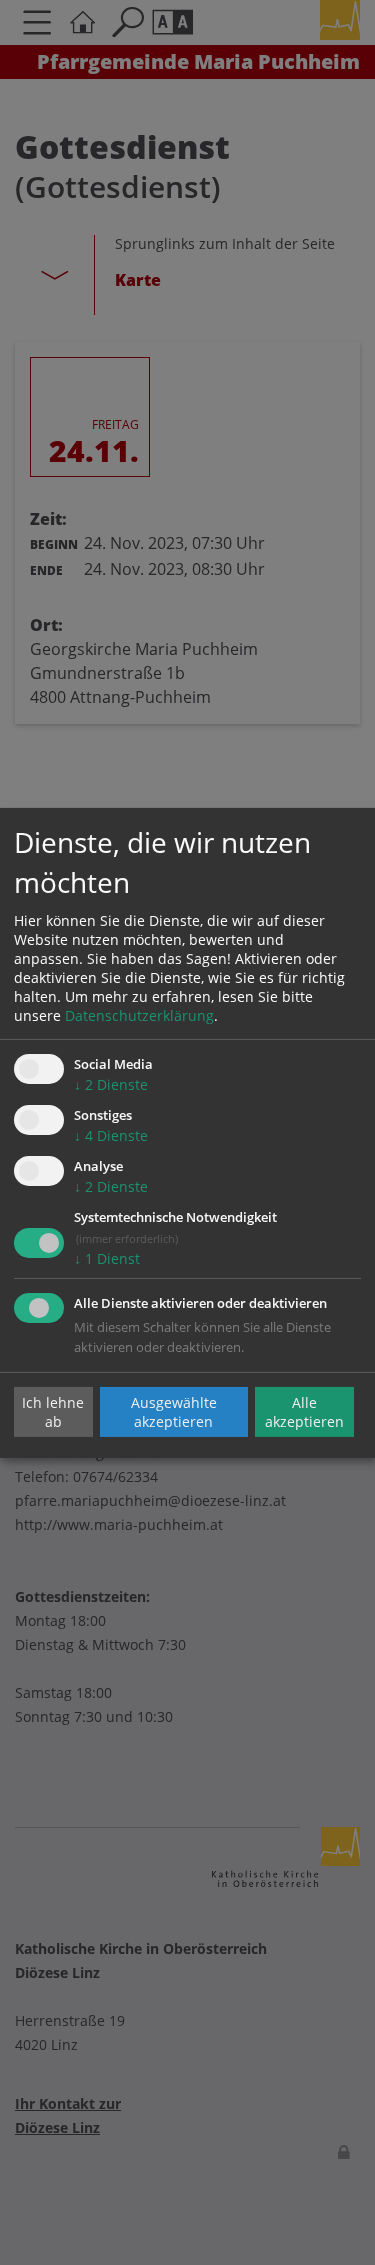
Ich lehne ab (53, 1412)
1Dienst (107, 1258)
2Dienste (111, 1084)
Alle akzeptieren (304, 1412)
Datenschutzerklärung (139, 1015)
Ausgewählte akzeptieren (174, 1412)
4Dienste (111, 1135)
